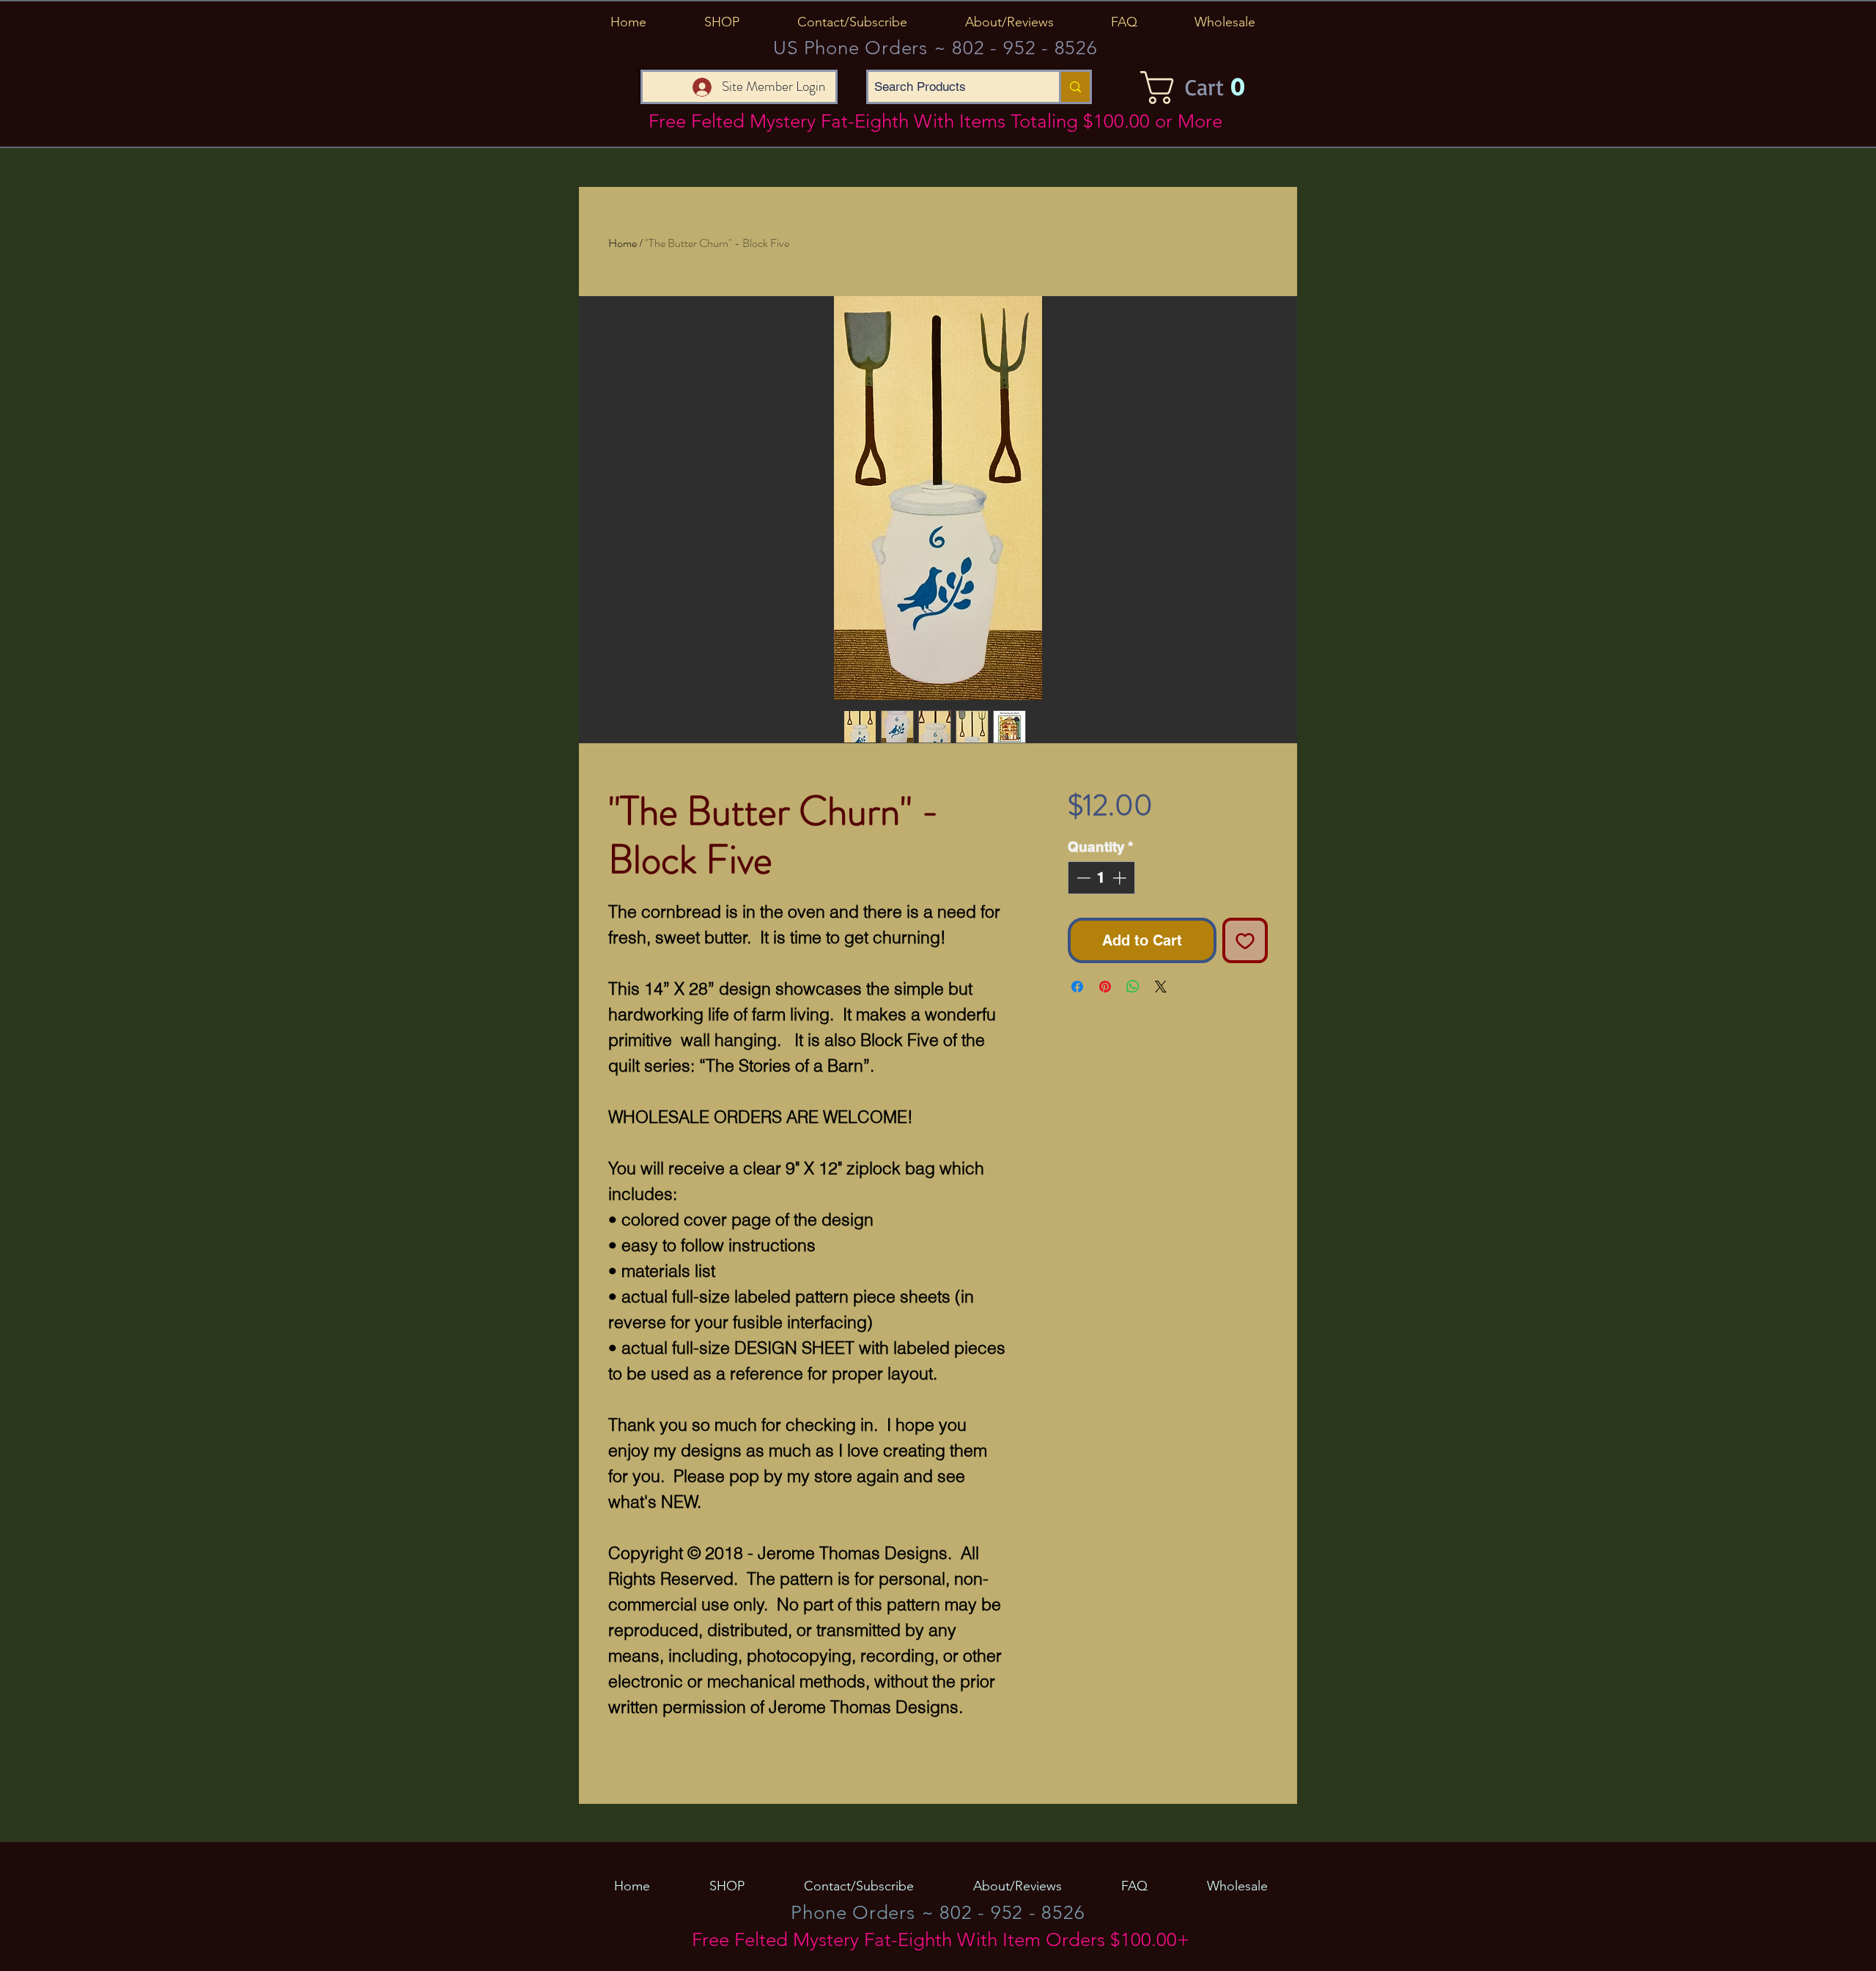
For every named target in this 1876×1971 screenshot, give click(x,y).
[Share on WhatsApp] (1133, 987)
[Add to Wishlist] (1245, 940)
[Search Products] (1074, 87)
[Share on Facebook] (1077, 987)
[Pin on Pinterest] (1105, 987)
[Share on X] (1161, 987)
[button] (721, 22)
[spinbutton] (1101, 878)
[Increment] (1121, 878)
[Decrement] (1082, 878)
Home (623, 243)
